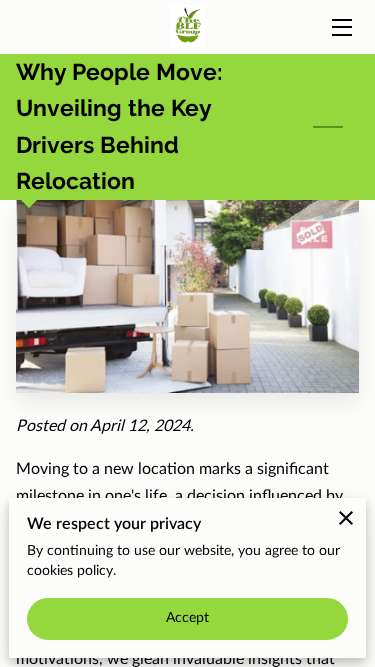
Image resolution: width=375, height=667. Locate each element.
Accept (188, 618)
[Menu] (340, 27)
